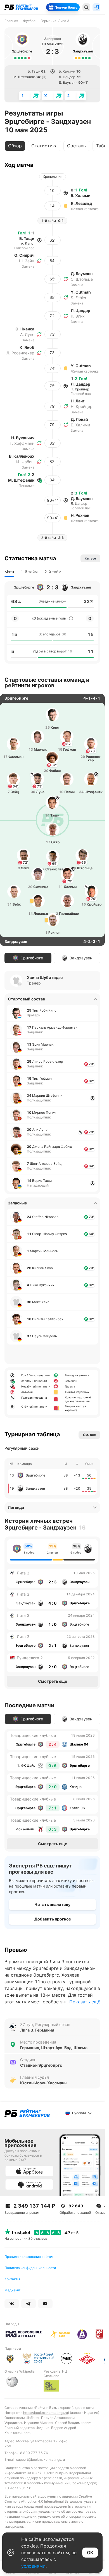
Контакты (12, 2279)
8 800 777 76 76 (34, 2453)
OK (90, 2553)
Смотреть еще (53, 1681)
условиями (33, 2566)
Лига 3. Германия (37, 2030)
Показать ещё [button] (85, 2002)
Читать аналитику (52, 1904)
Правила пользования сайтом (29, 2257)
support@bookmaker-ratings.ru (41, 2459)
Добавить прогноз (53, 1919)
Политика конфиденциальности (30, 2268)
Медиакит (12, 2290)
